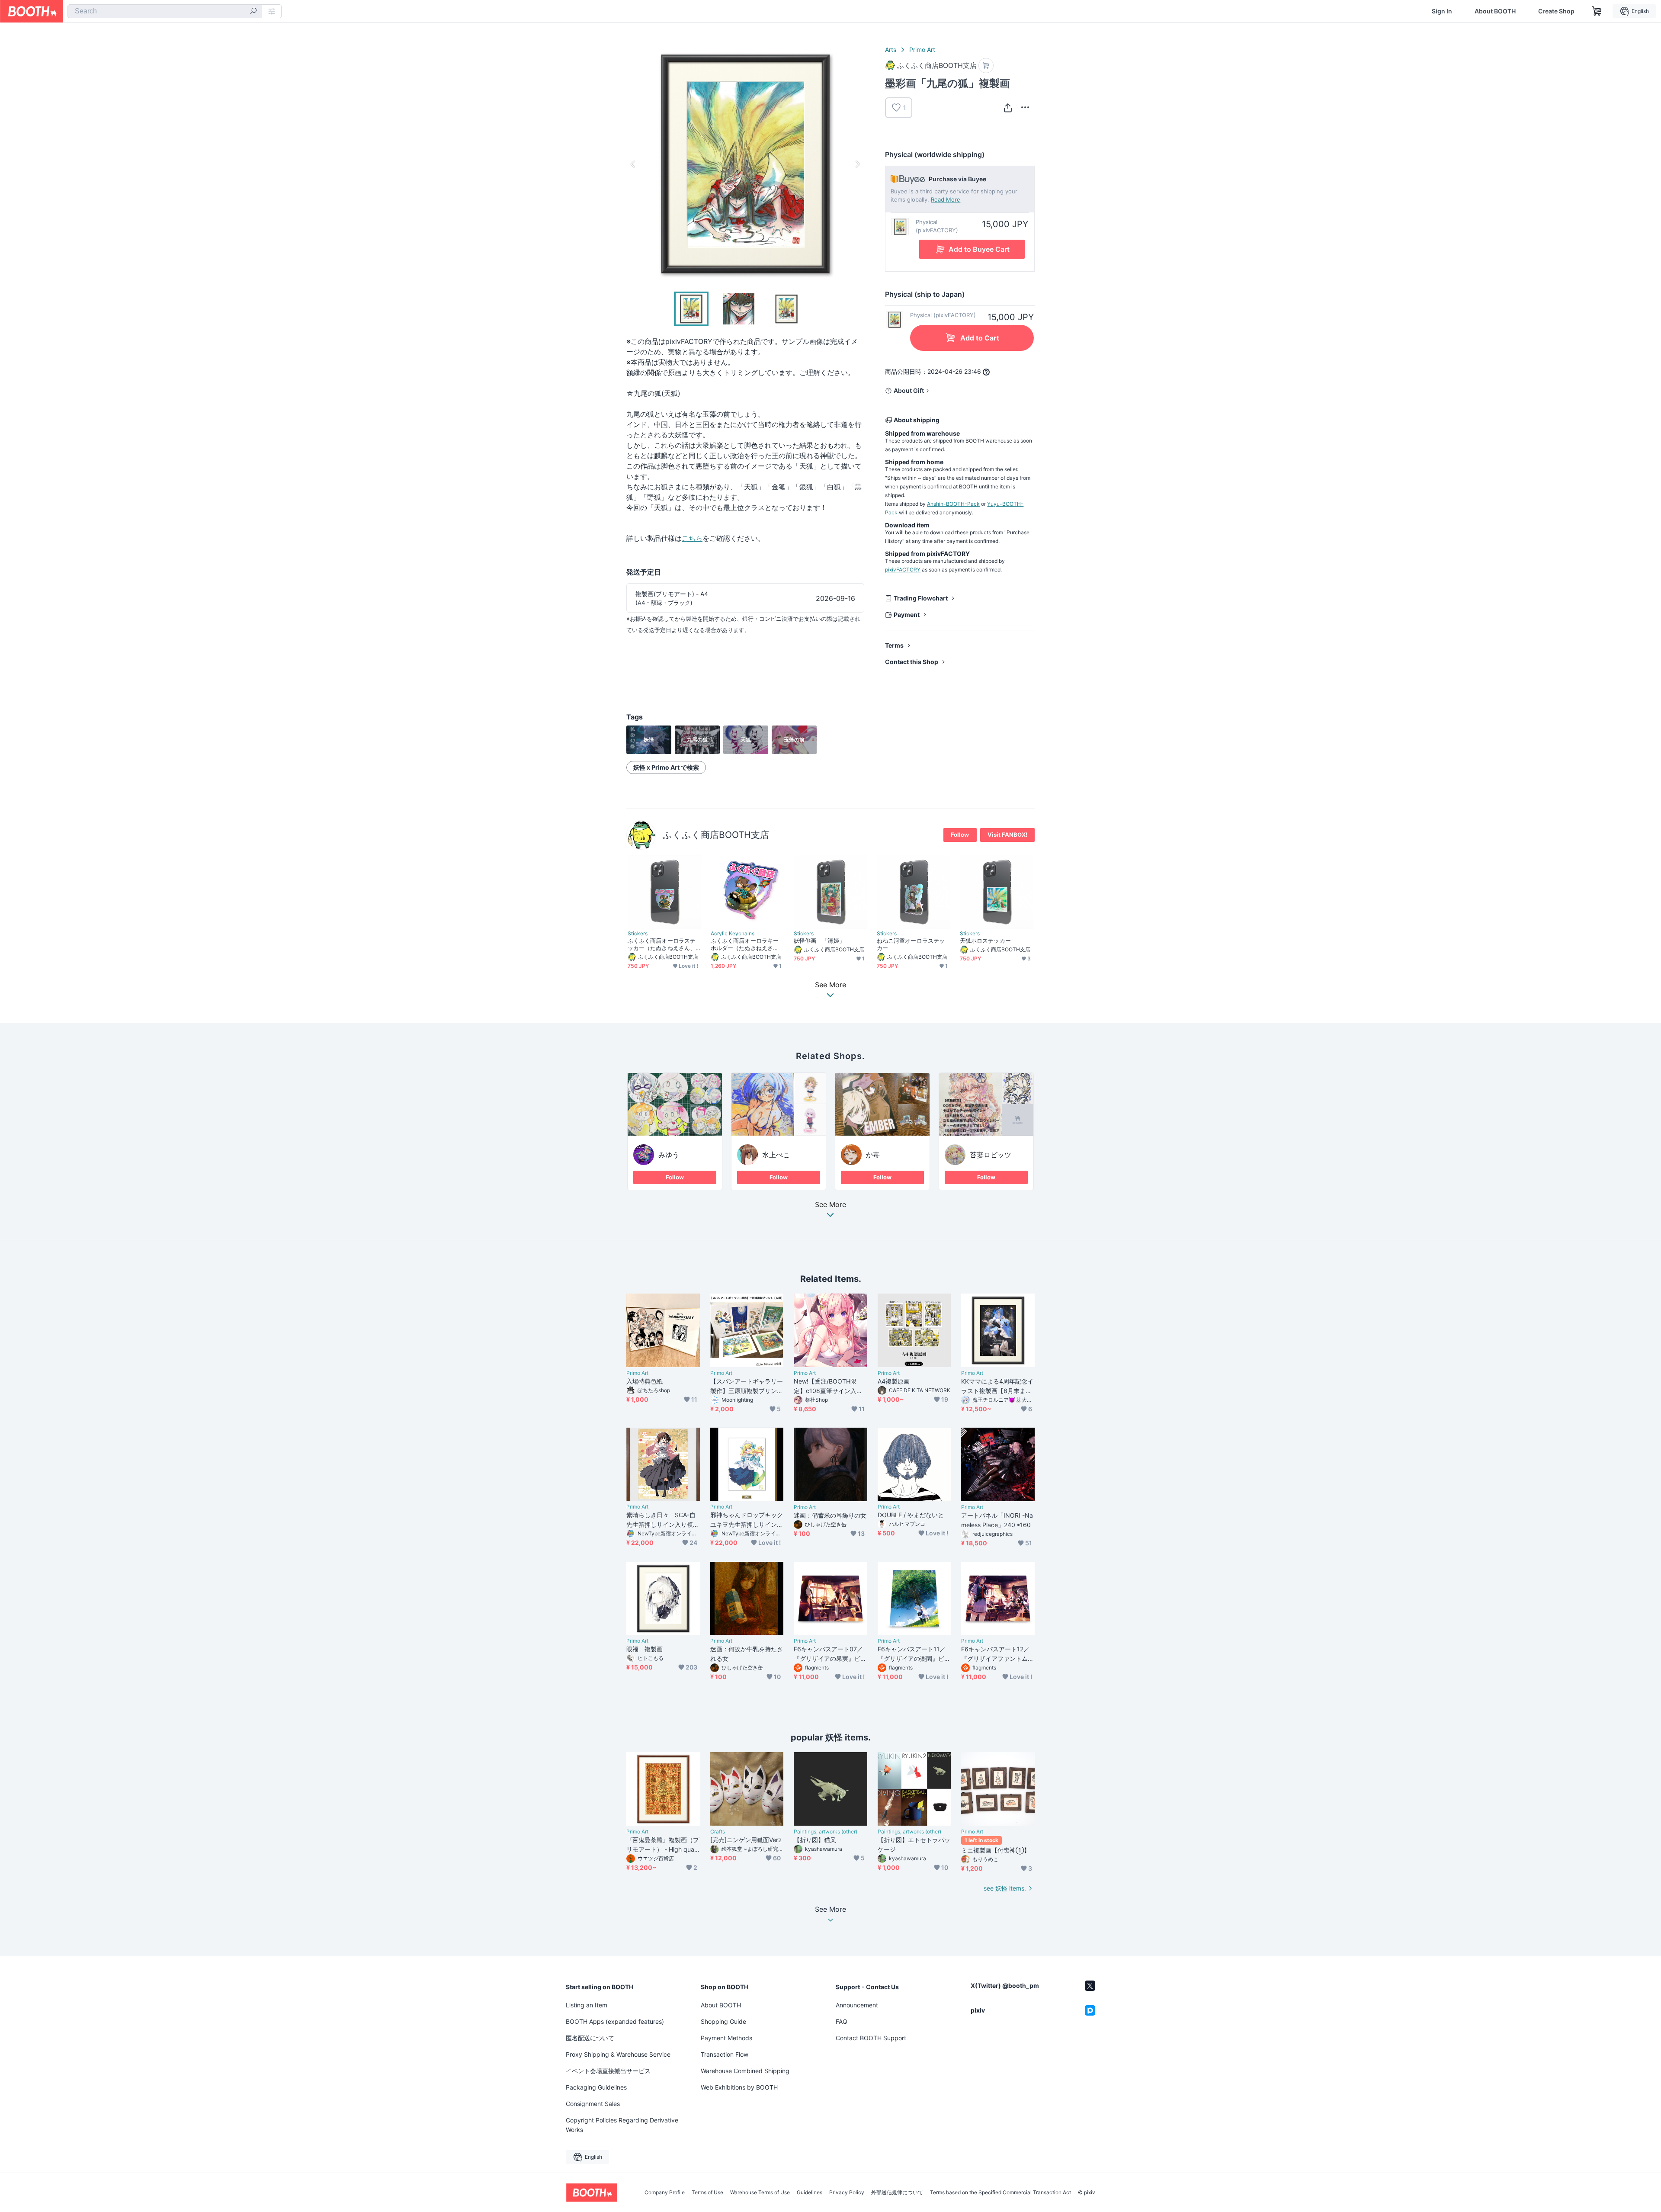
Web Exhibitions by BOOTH (739, 2087)
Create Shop (1556, 11)
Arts (891, 50)
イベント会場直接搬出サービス (608, 2071)
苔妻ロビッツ (991, 1155)
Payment (907, 615)
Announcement (857, 2005)
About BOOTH (1495, 11)
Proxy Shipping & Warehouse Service (618, 2054)
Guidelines (810, 2193)
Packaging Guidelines (596, 2087)
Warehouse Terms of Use (760, 2193)
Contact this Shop (912, 662)
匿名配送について (590, 2038)
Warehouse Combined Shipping (745, 2071)
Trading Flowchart (921, 598)
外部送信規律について (897, 2193)
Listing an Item (587, 2005)
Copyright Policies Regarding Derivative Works (622, 2125)
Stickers (638, 934)
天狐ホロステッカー (985, 941)
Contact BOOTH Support (871, 2038)
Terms (894, 645)
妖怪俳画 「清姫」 (819, 941)
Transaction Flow (725, 2054)
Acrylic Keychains (733, 934)
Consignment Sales (593, 2104)
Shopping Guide (723, 2021)
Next (857, 164)
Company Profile (665, 2193)
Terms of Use (707, 2193)
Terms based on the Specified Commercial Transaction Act (1000, 2193)
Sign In (1442, 11)
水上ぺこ (776, 1155)
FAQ (842, 2021)
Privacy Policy (847, 2193)
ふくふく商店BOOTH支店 (716, 835)
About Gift (909, 390)
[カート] (986, 66)
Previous (633, 164)
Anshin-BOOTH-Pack (953, 504)
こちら (692, 538)
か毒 (873, 1155)
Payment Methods (726, 2038)
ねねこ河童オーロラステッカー (911, 944)
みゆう (669, 1155)
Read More (946, 199)
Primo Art (922, 50)
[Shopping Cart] (1597, 11)
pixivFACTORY (903, 570)
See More (830, 1205)
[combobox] (165, 11)
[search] (253, 12)
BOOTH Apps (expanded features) (615, 2021)
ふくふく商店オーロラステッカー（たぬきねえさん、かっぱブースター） (662, 944)
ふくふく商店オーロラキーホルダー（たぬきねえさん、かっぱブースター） (745, 944)
